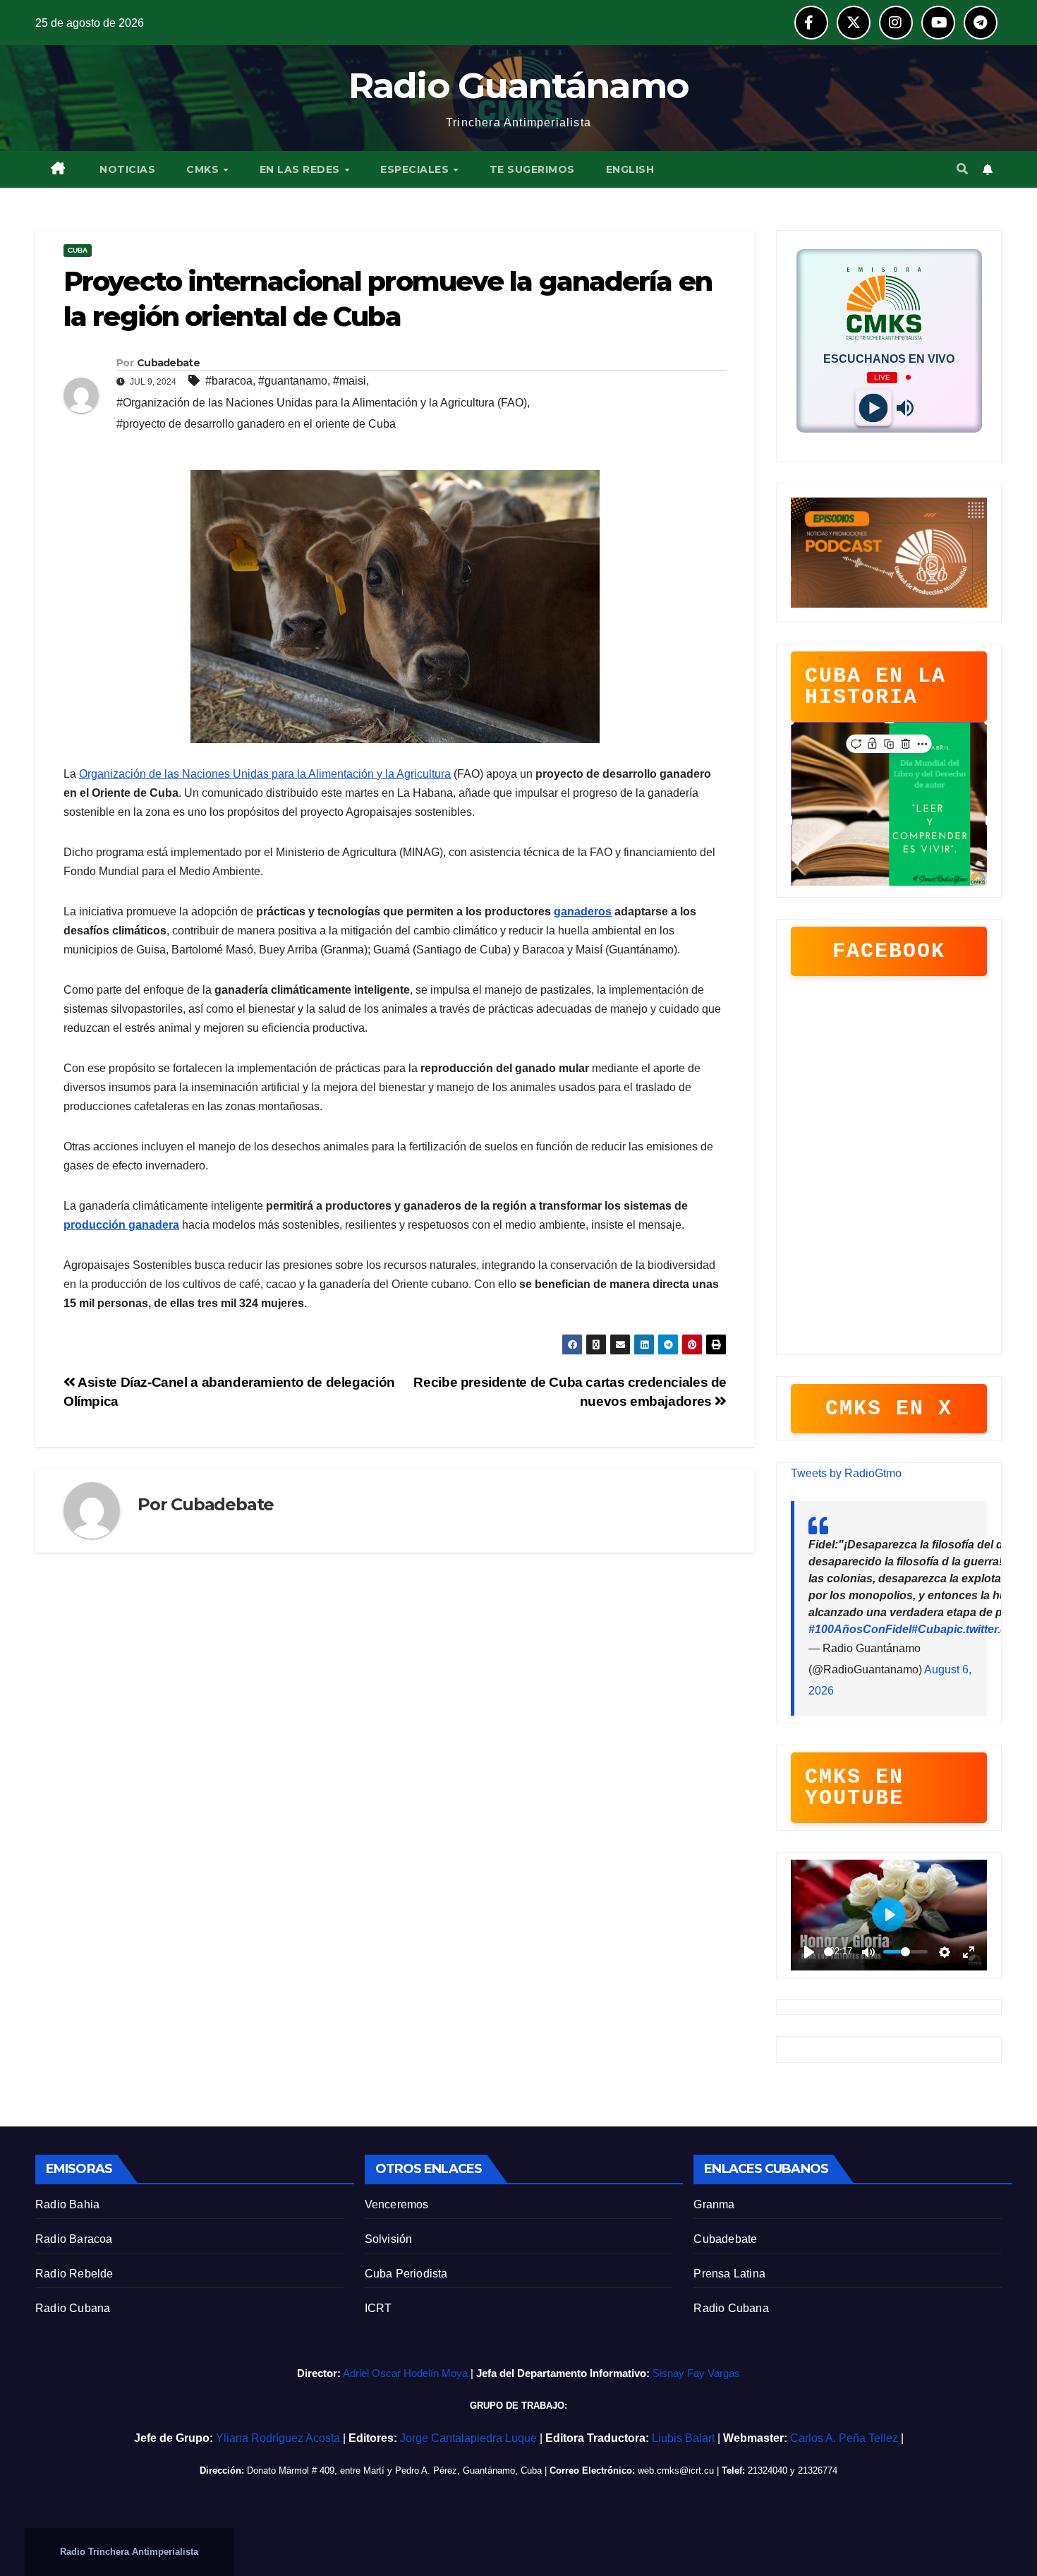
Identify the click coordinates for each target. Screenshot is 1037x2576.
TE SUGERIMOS (532, 169)
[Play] (873, 408)
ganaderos (583, 911)
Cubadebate (725, 2239)
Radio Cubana (73, 2308)
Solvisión (389, 2239)
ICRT (378, 2308)
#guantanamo (293, 381)
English (630, 169)
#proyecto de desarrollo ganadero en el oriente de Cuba (256, 424)
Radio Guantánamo (519, 86)
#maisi (350, 381)
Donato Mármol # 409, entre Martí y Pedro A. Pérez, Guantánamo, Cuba (394, 2470)
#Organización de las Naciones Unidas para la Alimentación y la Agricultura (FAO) (322, 403)
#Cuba (929, 1629)
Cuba (78, 250)
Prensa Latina (729, 2274)
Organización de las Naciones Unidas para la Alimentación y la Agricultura (265, 774)
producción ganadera (121, 1225)
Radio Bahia (67, 2204)
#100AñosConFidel (860, 1629)
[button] (962, 169)
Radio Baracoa (74, 2239)
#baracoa (229, 381)
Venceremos (397, 2204)
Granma (714, 2204)
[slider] (829, 1952)
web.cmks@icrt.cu (676, 2470)
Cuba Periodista (406, 2274)
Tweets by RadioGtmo (846, 1473)
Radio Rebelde (74, 2274)
